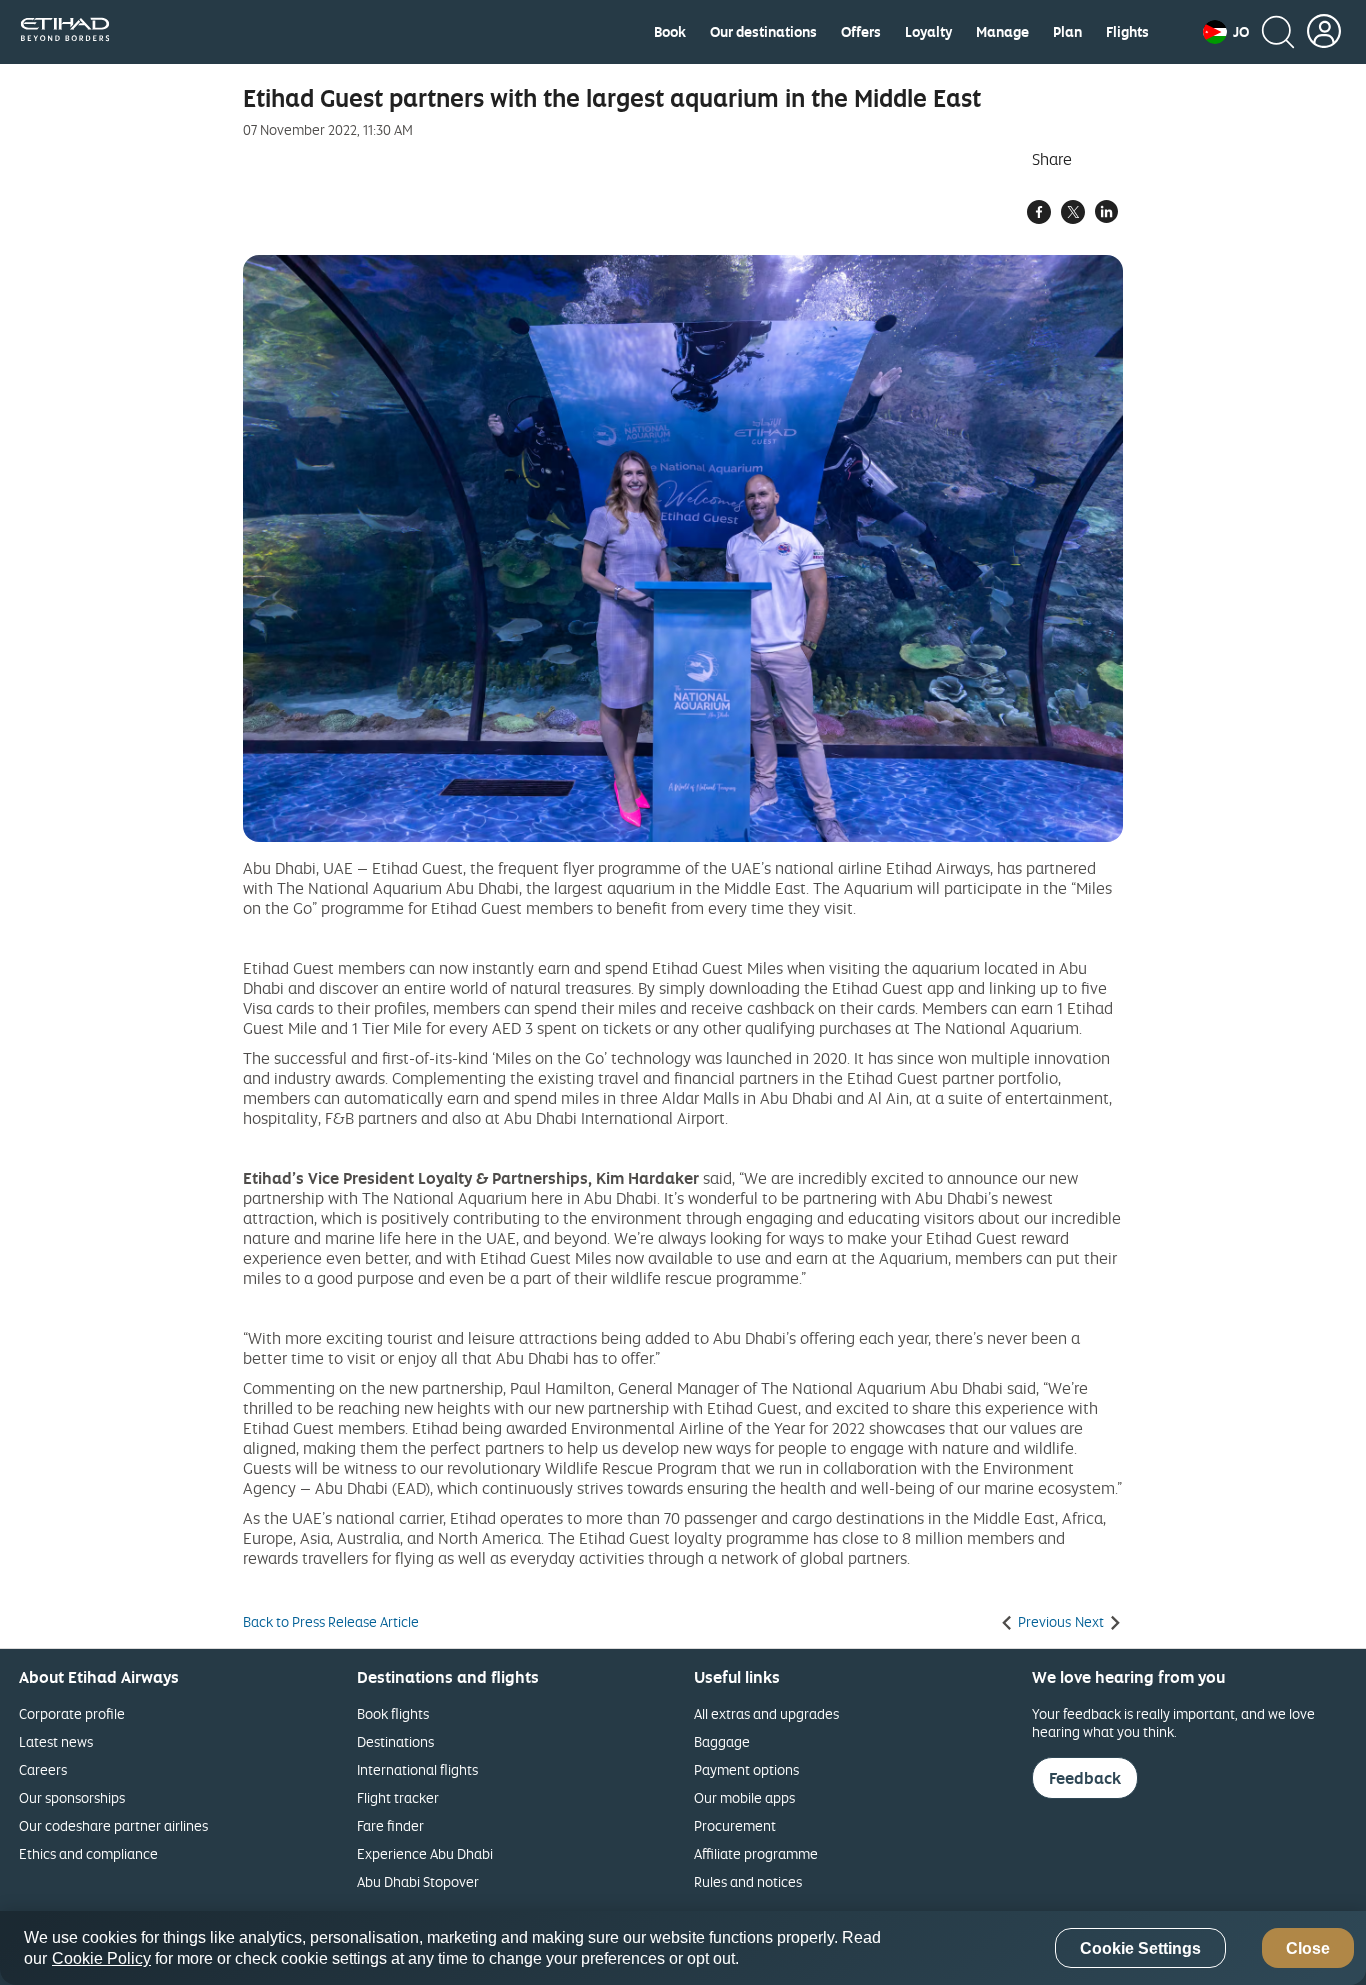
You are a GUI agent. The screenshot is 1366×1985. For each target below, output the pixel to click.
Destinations (395, 1741)
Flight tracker (398, 1797)
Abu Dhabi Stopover (418, 1881)
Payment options (746, 1769)
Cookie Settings (1140, 1948)
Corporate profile (72, 1713)
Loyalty (928, 32)
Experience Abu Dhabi (425, 1853)
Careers (43, 1769)
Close (1308, 1948)
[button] (1226, 32)
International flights (417, 1769)
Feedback (1085, 1778)
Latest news (56, 1741)
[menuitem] (670, 32)
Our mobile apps (744, 1797)
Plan (1067, 32)
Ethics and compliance (88, 1853)
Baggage (722, 1741)
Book (670, 32)
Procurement (735, 1825)
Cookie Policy (101, 1958)
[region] (683, 1948)
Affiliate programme (756, 1853)
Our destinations (763, 32)
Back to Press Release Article (331, 1622)
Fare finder (390, 1825)
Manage (1002, 32)
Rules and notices (748, 1881)
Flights (1127, 32)
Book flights (393, 1713)
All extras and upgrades (766, 1713)
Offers (861, 32)
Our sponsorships (72, 1797)
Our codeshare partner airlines (113, 1825)
